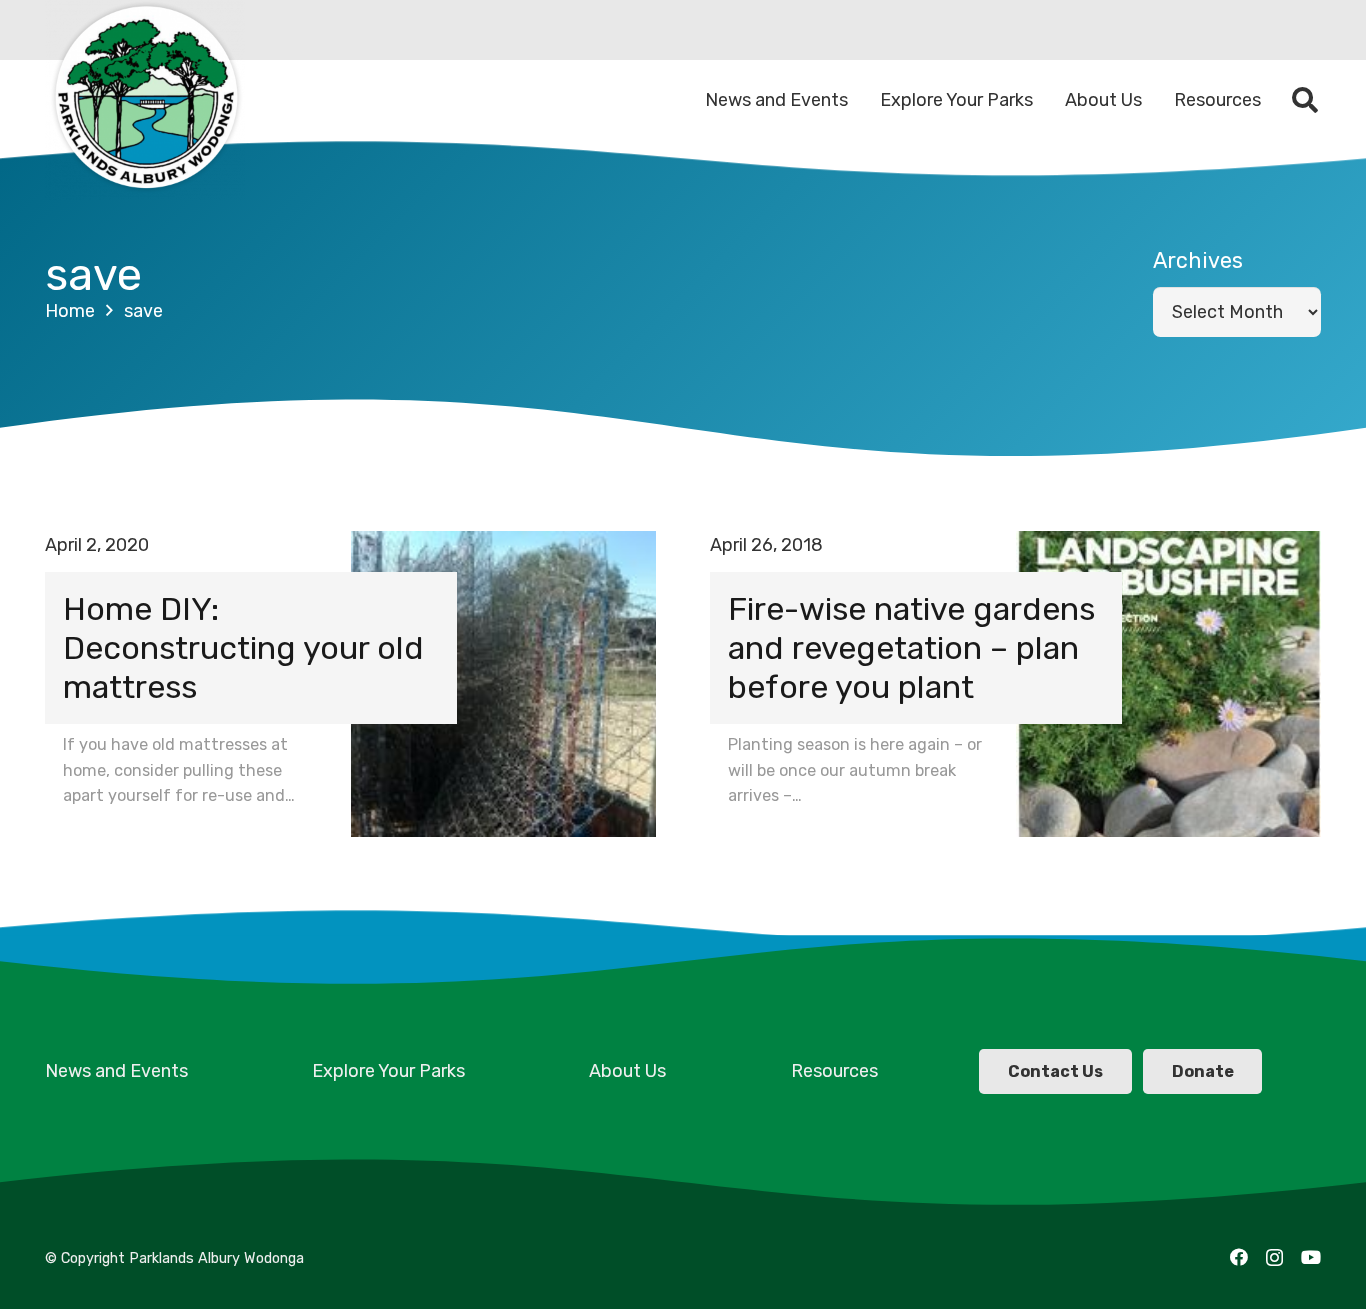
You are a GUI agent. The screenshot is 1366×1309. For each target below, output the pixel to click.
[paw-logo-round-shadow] (145, 100)
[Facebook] (1239, 1257)
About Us (627, 1071)
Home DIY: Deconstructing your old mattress (243, 648)
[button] (1305, 100)
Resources (834, 1071)
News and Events (116, 1071)
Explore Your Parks (388, 1071)
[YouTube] (1311, 1257)
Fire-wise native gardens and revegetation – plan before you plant (911, 648)
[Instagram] (1274, 1258)
